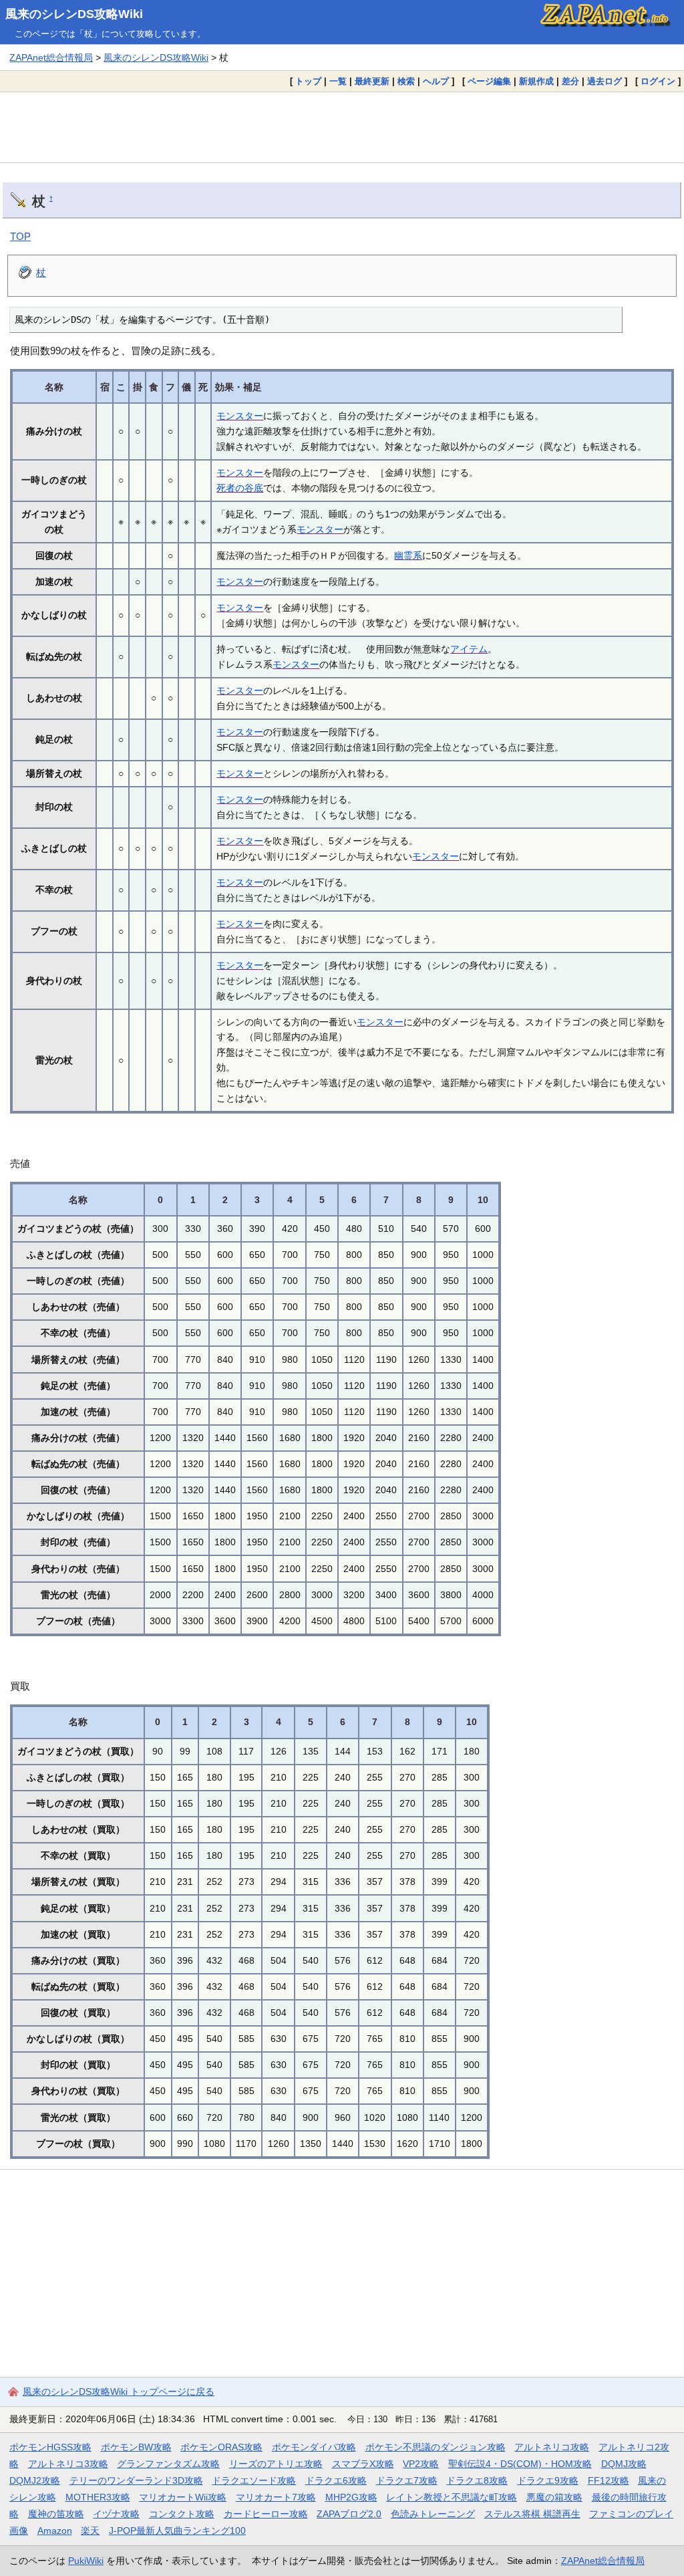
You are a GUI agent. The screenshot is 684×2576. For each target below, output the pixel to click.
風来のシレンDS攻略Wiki (74, 14)
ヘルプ (436, 81)
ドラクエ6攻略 (336, 2480)
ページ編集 (489, 81)
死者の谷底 (240, 488)
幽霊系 (408, 555)
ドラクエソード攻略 (254, 2480)
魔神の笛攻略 (56, 2514)
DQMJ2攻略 (35, 2480)
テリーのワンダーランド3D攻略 (136, 2480)
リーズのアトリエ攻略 (276, 2464)
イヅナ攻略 (116, 2514)
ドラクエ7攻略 (407, 2480)
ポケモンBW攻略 (136, 2447)
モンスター (240, 416)
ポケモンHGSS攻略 (50, 2447)
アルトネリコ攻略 (552, 2447)
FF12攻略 (609, 2480)
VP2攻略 (421, 2464)
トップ (308, 81)
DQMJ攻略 (624, 2464)
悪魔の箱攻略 (554, 2497)
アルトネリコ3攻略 (68, 2464)
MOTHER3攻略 (98, 2497)
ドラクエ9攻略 (548, 2480)
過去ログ (605, 81)
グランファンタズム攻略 (168, 2464)
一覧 (338, 81)
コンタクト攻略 (182, 2514)
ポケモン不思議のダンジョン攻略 (436, 2447)
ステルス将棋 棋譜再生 (532, 2514)
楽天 (90, 2531)
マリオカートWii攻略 (183, 2497)
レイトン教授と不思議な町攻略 (452, 2497)
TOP (20, 236)
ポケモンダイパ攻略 (314, 2447)
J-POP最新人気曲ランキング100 (177, 2531)
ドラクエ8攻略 (477, 2480)
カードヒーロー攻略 (266, 2514)
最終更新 (372, 81)
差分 (570, 81)
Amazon (55, 2531)
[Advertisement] (342, 127)
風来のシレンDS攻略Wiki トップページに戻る (119, 2392)
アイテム (469, 649)
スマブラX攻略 (363, 2464)
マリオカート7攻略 (276, 2497)
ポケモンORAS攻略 (221, 2447)
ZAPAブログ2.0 (349, 2514)
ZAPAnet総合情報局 (51, 57)
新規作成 (536, 81)
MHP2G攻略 (351, 2497)
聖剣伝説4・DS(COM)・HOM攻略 (520, 2464)
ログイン (658, 81)
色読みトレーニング (433, 2514)
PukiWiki (86, 2561)
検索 (406, 81)
